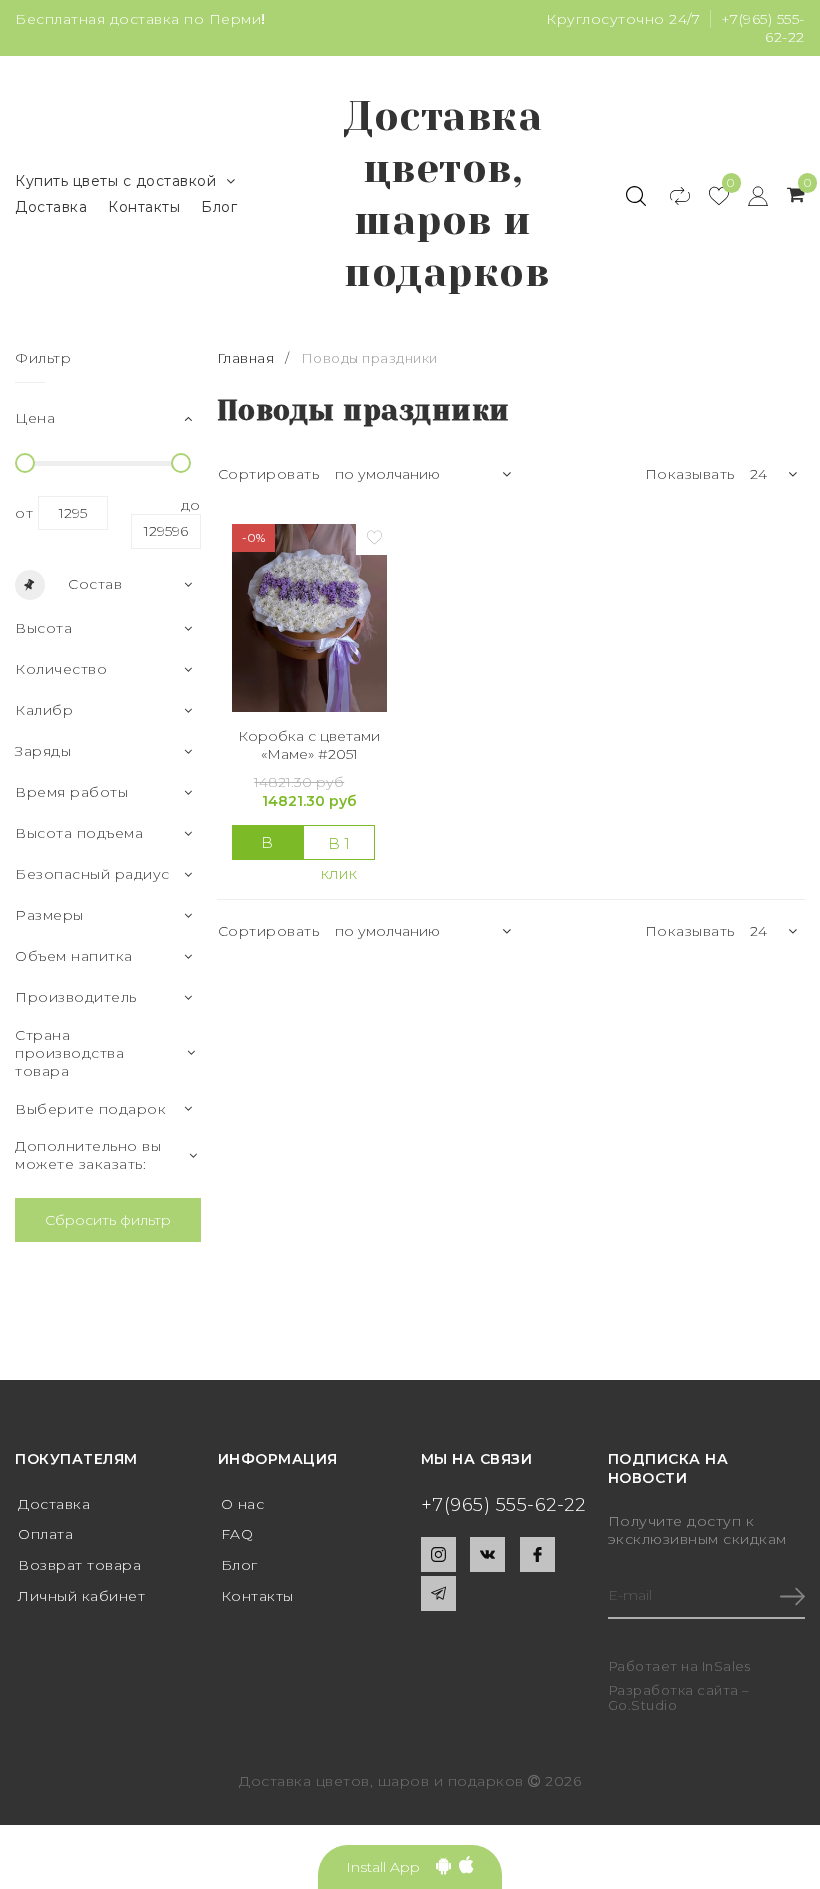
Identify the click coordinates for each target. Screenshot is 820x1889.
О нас (243, 1504)
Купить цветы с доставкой (115, 181)
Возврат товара (79, 1565)
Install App (391, 1867)
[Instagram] (438, 1554)
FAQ (237, 1534)
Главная (247, 358)
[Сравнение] (670, 195)
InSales (726, 1666)
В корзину (273, 846)
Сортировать (269, 474)
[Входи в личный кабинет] (748, 195)
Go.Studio (643, 1705)
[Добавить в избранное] (374, 537)
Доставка (51, 207)
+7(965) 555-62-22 (503, 1505)
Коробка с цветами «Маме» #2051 (309, 745)
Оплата (45, 1534)
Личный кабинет (81, 1596)
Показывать (690, 474)
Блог (219, 207)
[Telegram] (438, 1593)
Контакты (144, 207)
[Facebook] (537, 1554)
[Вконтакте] (487, 1554)
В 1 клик (339, 847)
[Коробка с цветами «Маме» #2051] (310, 618)
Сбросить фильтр (108, 1220)
